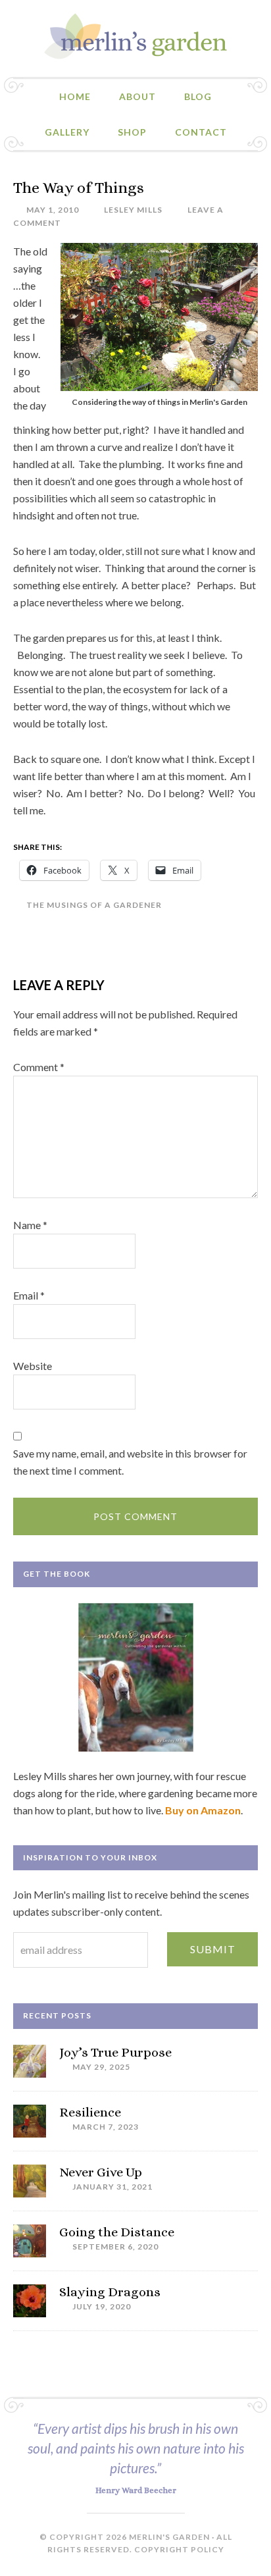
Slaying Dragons (110, 2292)
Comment (39, 1067)
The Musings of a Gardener (94, 905)
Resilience (90, 2112)
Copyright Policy (179, 2549)
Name (30, 1225)
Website (33, 1366)
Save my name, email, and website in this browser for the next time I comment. (130, 1462)
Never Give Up (101, 2172)
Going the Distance (117, 2232)
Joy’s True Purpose (115, 2052)
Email (29, 1295)
